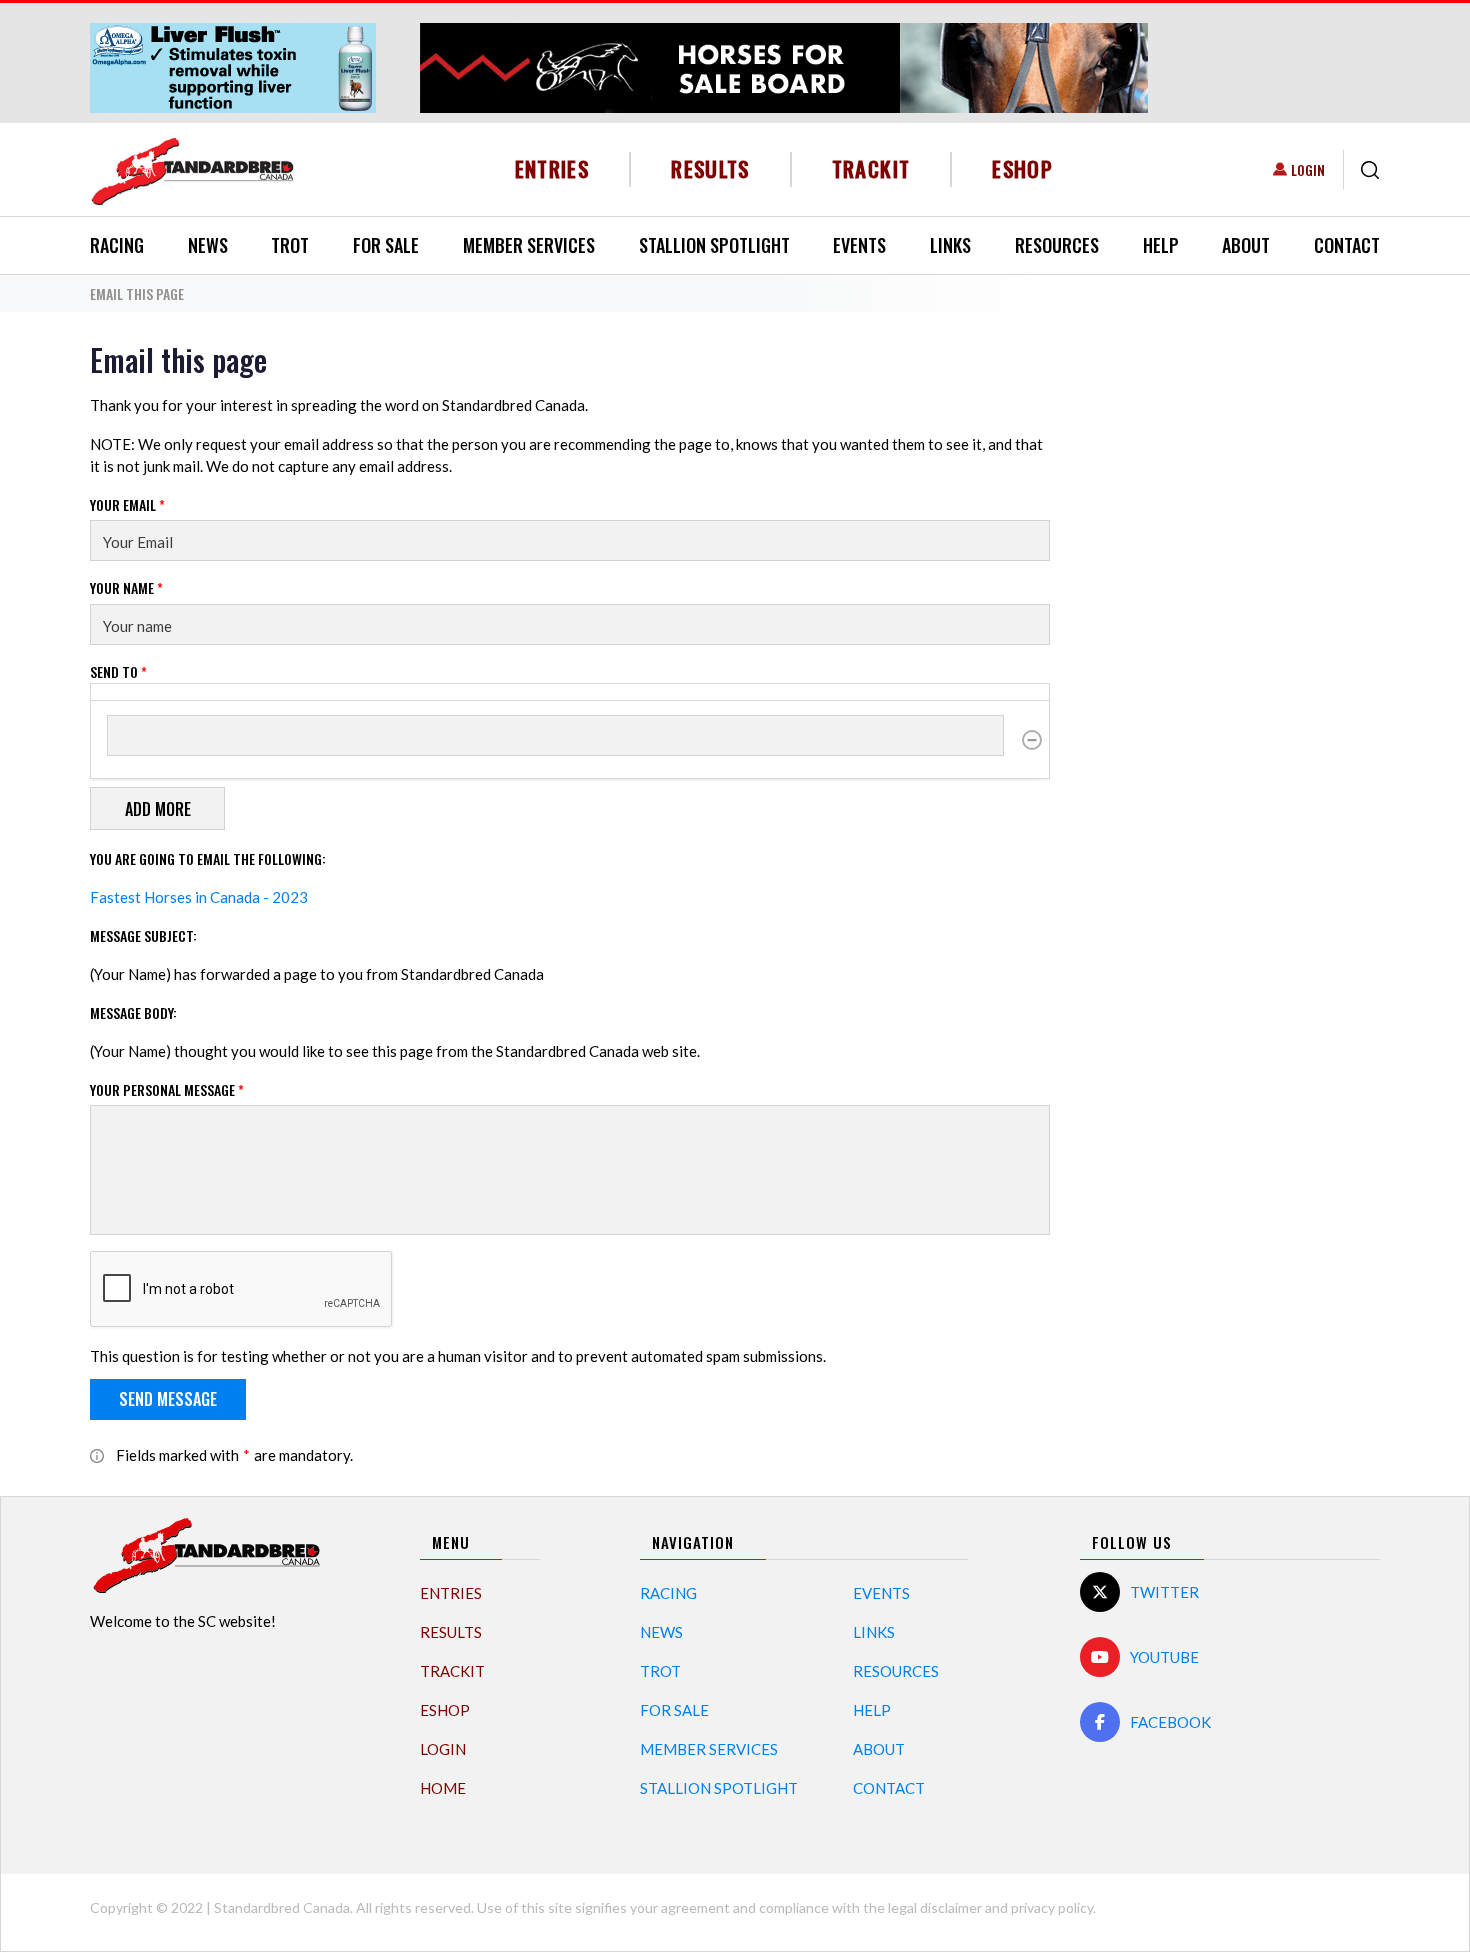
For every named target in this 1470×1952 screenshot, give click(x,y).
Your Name (126, 587)
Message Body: (133, 1012)
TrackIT (871, 168)
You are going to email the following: (208, 858)
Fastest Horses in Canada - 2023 (199, 897)
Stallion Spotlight (714, 245)
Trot (290, 245)
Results (710, 168)
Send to (118, 671)
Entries (552, 168)
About (1246, 245)
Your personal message (167, 1089)
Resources (1057, 245)
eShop (1022, 168)
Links (950, 245)
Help (1161, 245)
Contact (1347, 245)
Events (859, 245)
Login (1308, 169)
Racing (117, 245)
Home (443, 1788)
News (208, 245)
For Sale (386, 245)
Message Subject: (143, 935)
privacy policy (1052, 1907)
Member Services (529, 245)
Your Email (127, 504)
